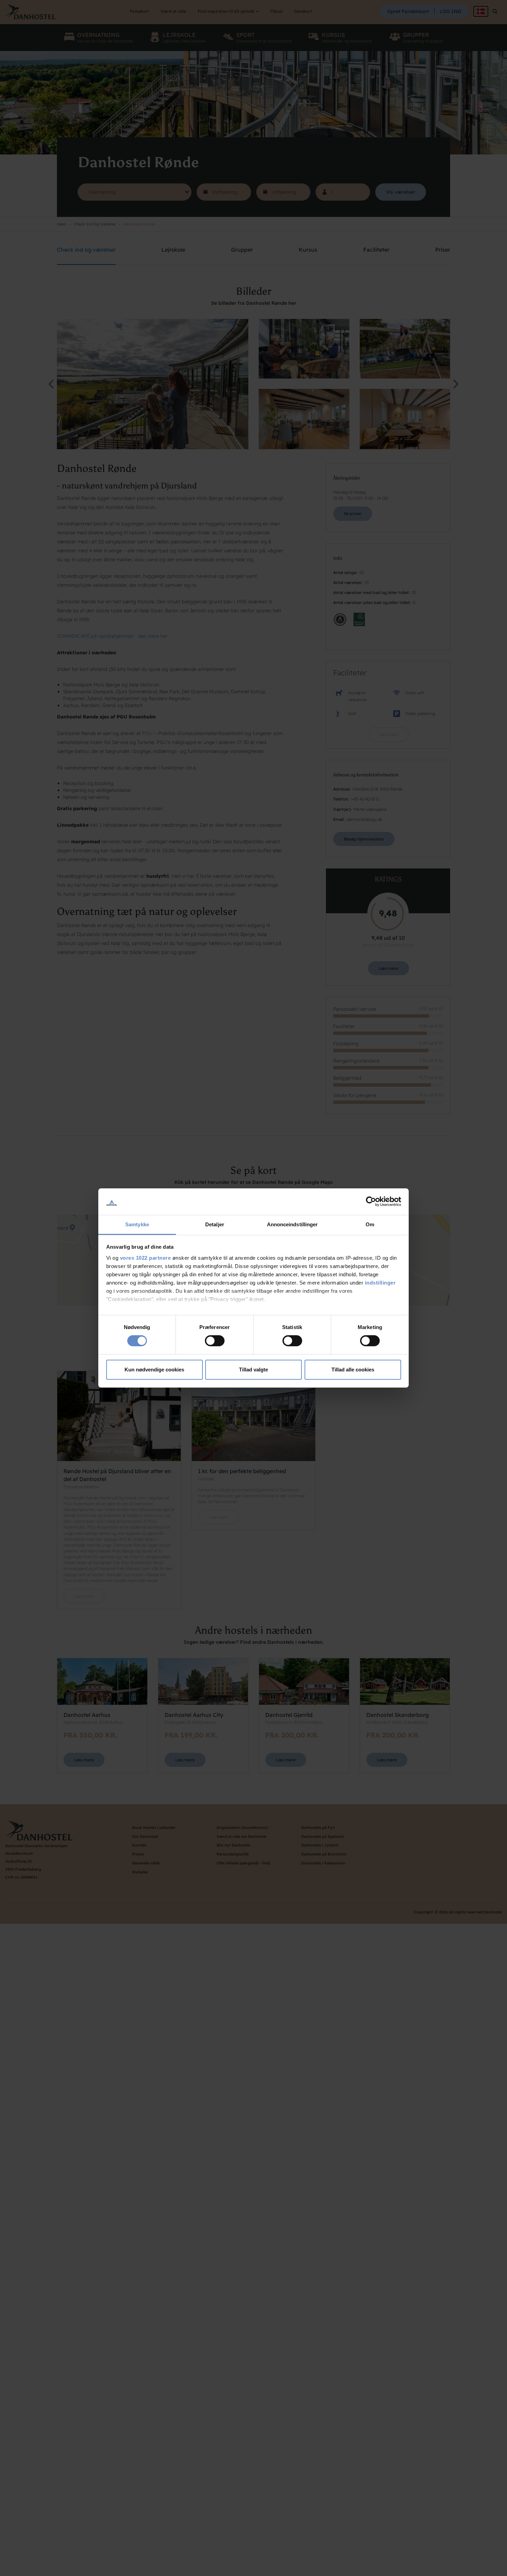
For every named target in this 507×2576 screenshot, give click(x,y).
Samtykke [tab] (137, 1224)
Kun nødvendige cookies (154, 1370)
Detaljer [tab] (215, 1224)
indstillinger (380, 1283)
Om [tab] (370, 1224)
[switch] (215, 1341)
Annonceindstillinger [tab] (292, 1224)
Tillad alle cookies (353, 1370)
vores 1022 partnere (146, 1258)
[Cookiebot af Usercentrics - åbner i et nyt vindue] (371, 1201)
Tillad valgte (254, 1370)
